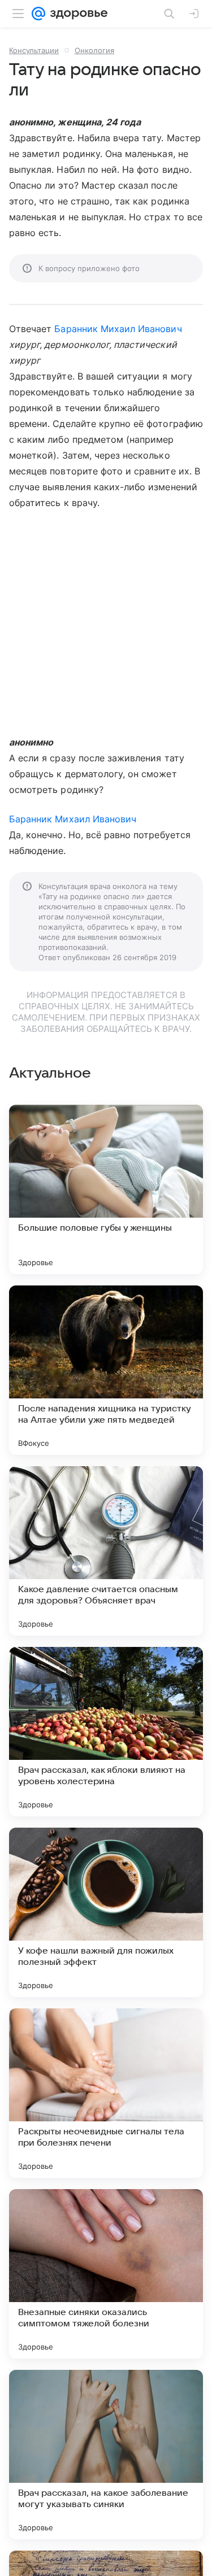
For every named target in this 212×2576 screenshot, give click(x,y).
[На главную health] (77, 14)
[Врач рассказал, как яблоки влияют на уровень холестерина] (106, 1732)
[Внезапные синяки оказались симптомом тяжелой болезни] (106, 2274)
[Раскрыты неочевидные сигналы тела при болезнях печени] (106, 2093)
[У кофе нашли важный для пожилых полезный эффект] (106, 1912)
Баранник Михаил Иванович (118, 329)
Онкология (94, 50)
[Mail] (38, 14)
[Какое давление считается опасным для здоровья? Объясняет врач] (106, 1551)
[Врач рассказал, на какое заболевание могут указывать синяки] (106, 2455)
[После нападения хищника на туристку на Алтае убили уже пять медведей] (106, 1370)
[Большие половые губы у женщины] (106, 1189)
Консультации (34, 50)
